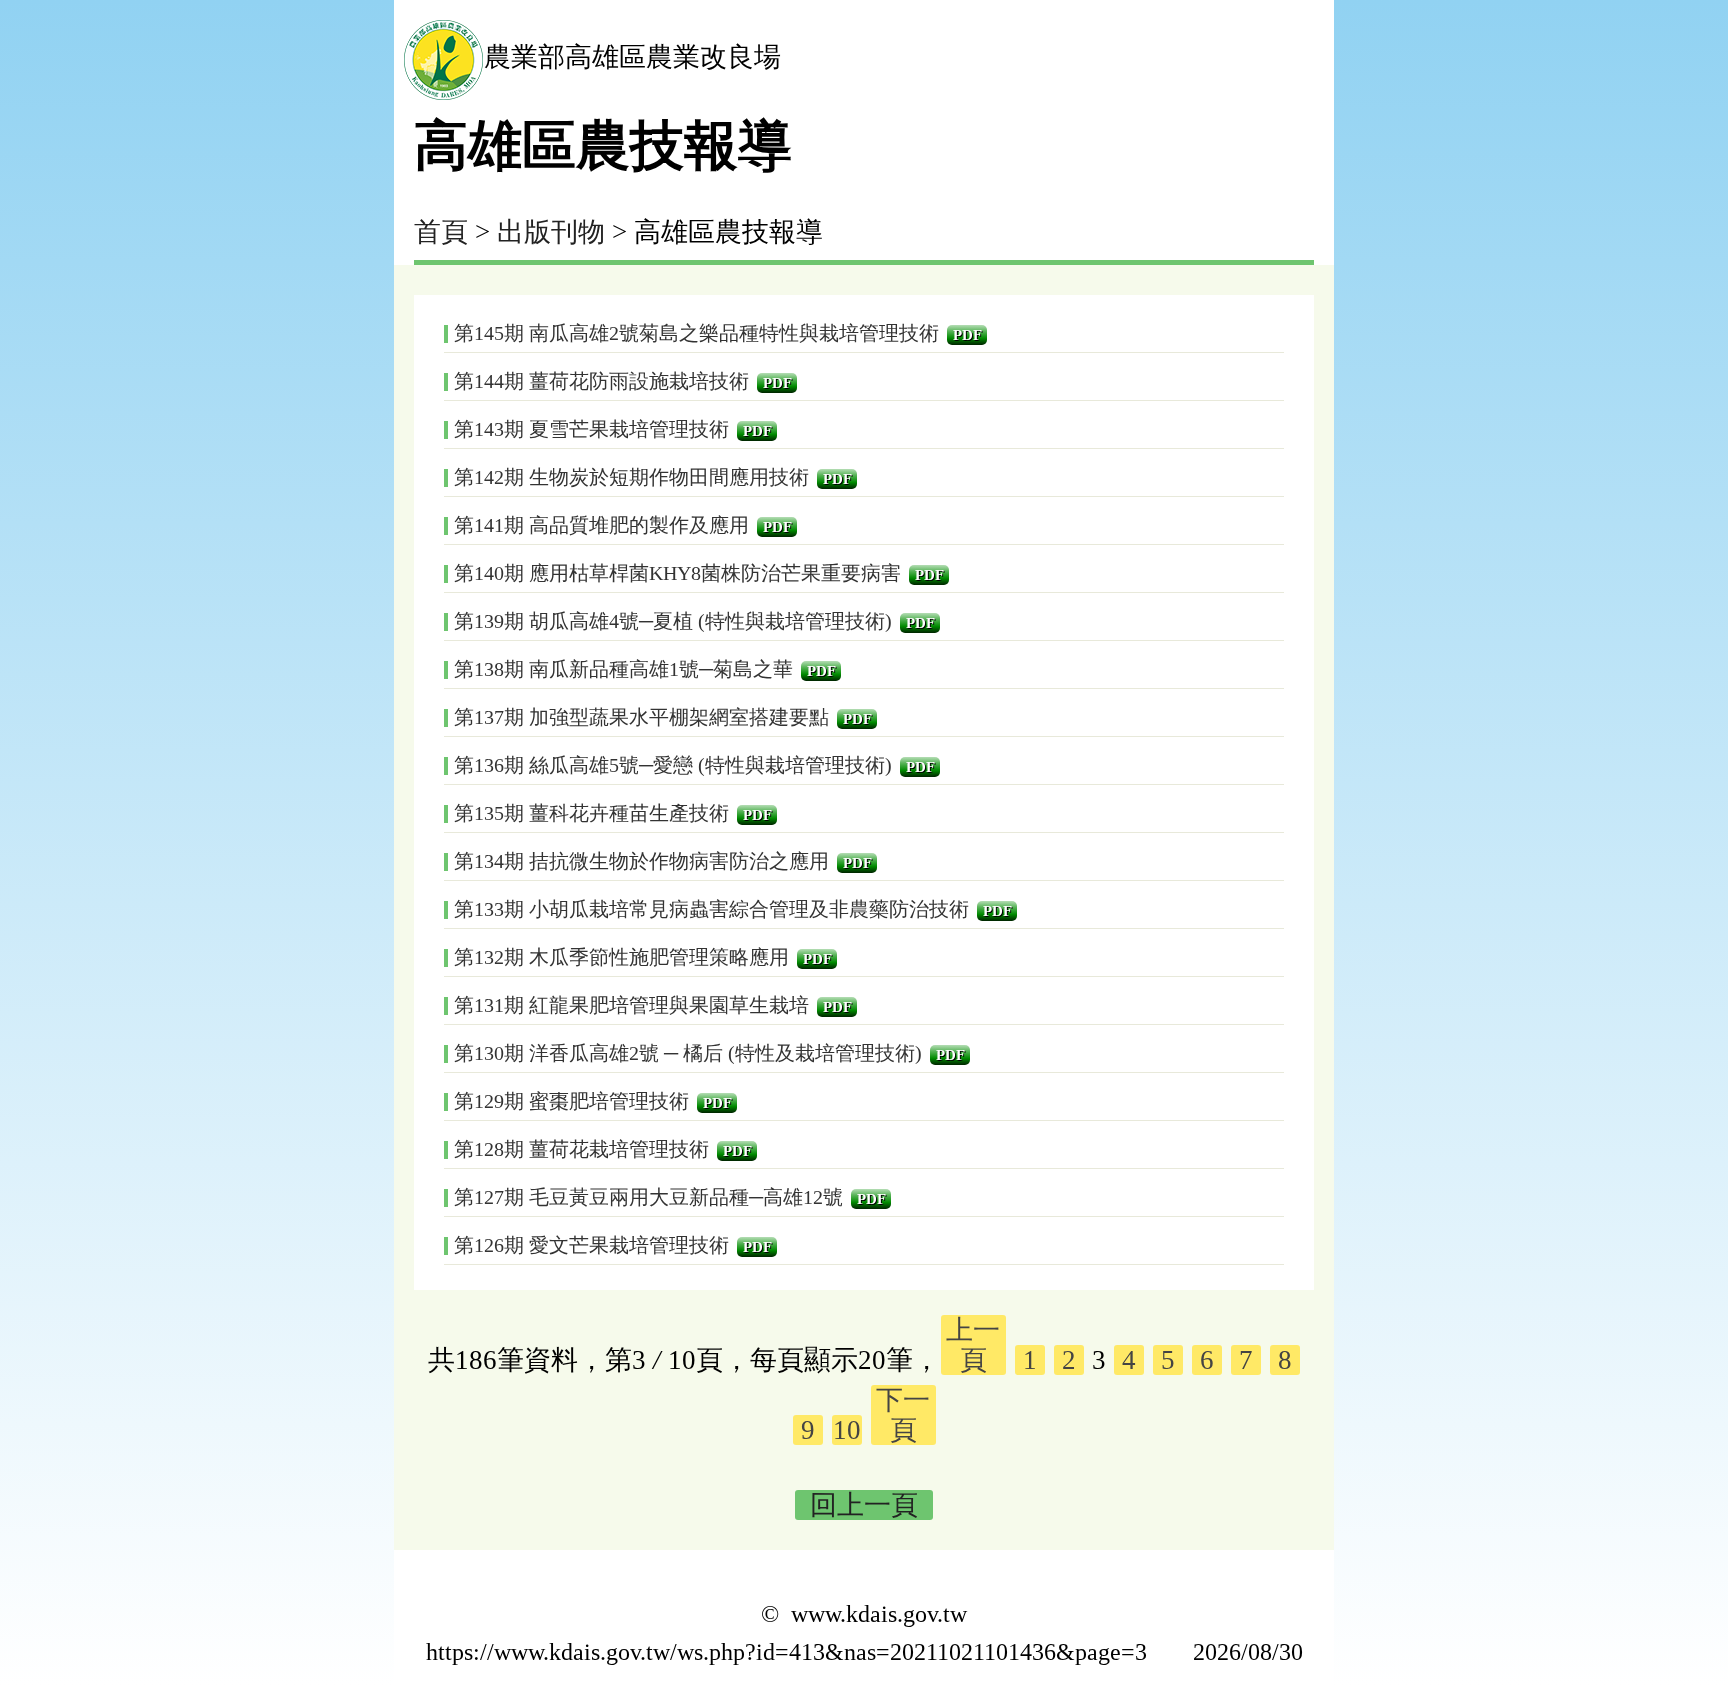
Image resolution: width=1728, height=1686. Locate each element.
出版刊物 (551, 232)
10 (847, 1430)
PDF (967, 335)
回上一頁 (864, 1505)
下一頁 (903, 1415)
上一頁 (973, 1345)
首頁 (441, 232)
